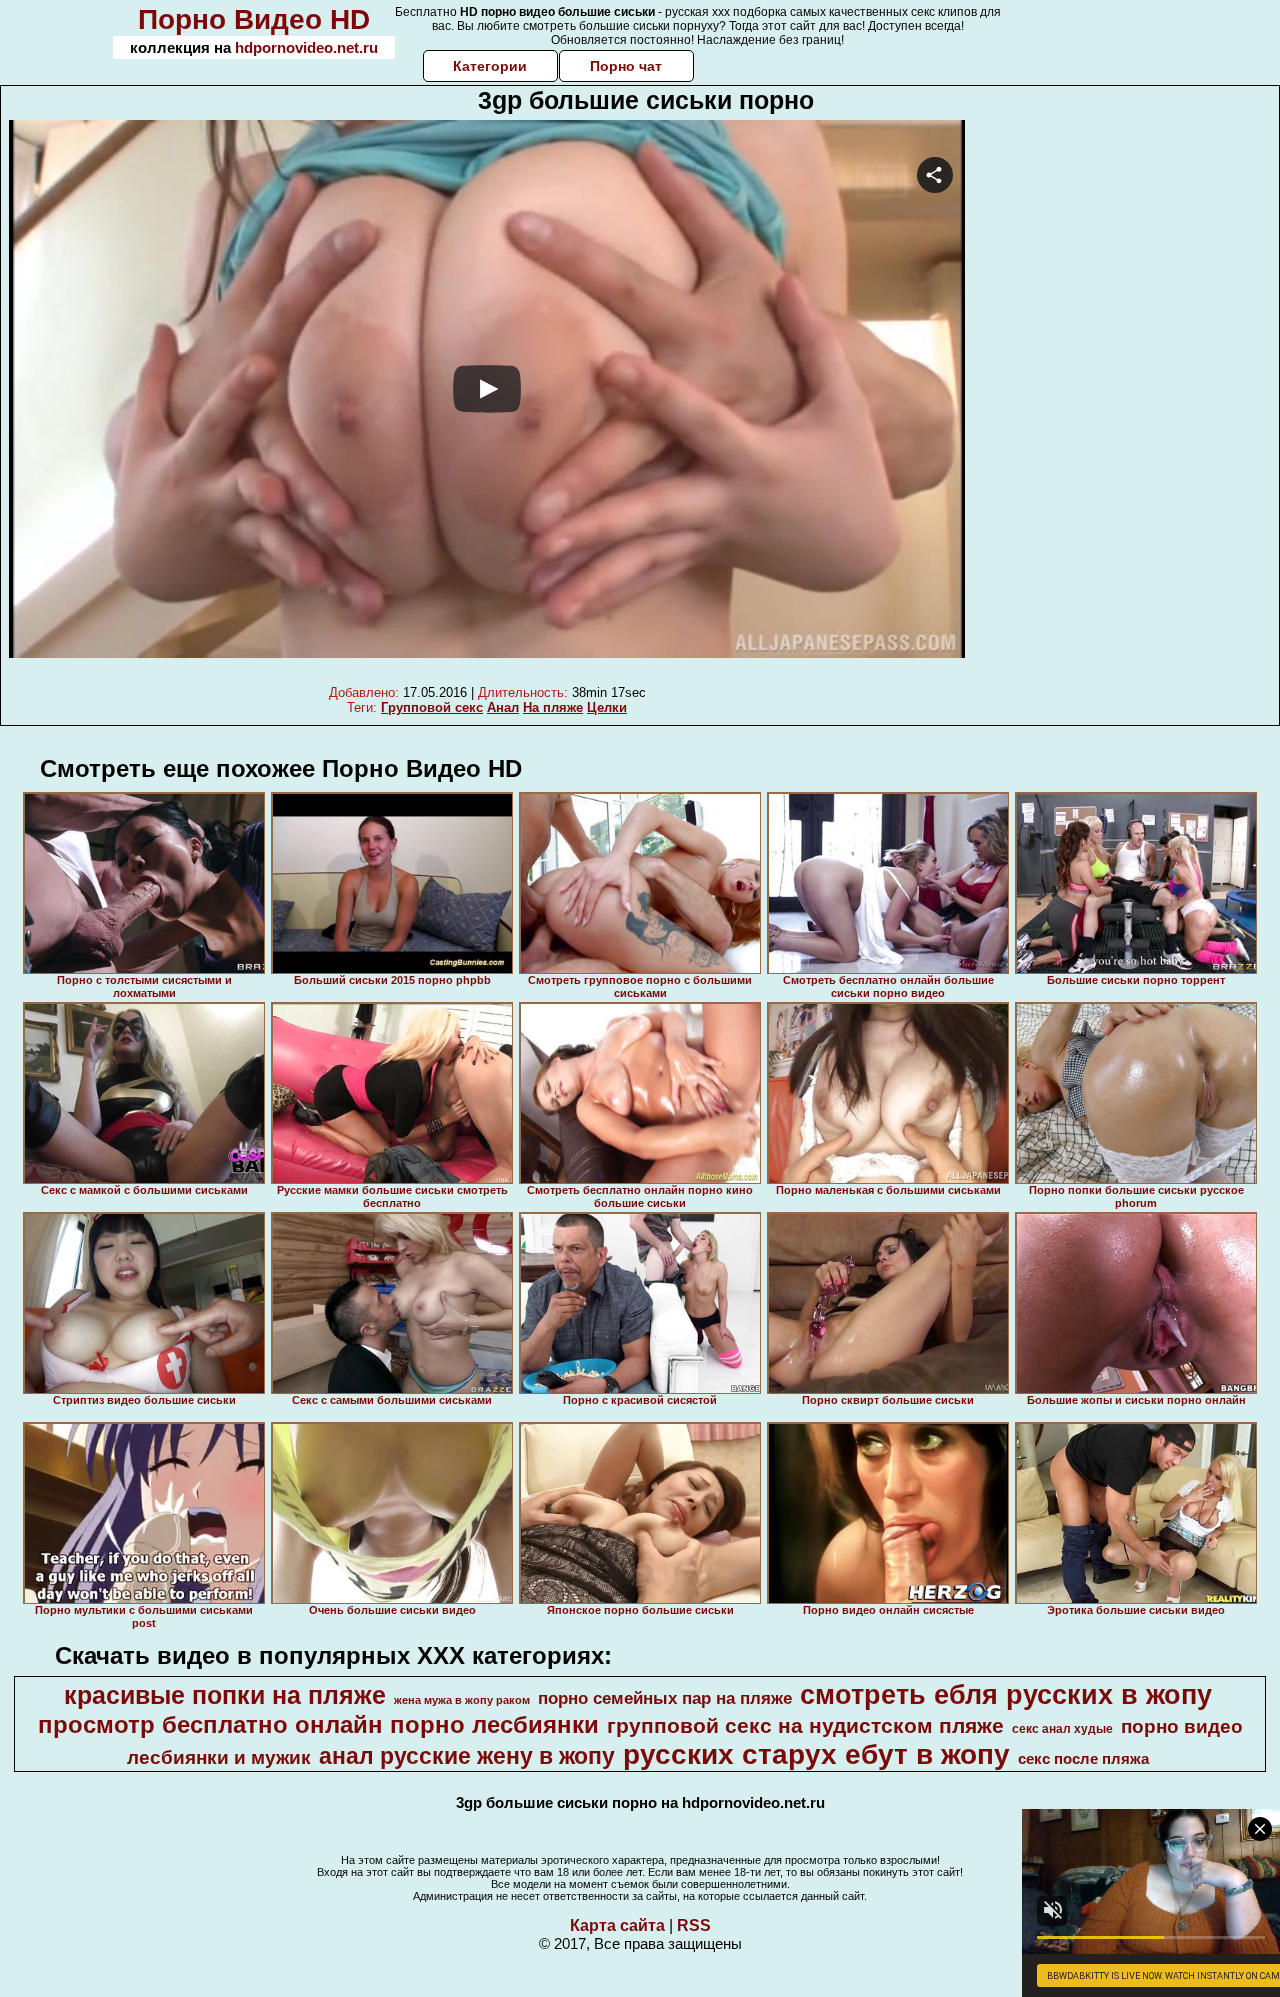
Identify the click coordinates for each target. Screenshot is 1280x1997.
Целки (607, 707)
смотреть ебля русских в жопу (1006, 1695)
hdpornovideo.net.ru (306, 47)
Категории (490, 66)
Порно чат (626, 66)
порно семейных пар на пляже (665, 1698)
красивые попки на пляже (225, 1695)
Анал (503, 707)
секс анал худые (1062, 1729)
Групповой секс (432, 707)
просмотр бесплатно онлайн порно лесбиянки (318, 1724)
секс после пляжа (1083, 1759)
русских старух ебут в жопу (816, 1754)
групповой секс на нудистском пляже (805, 1726)
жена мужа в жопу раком (462, 1700)
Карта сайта (617, 1925)
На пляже (553, 707)
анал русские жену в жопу (467, 1756)
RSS (694, 1925)
